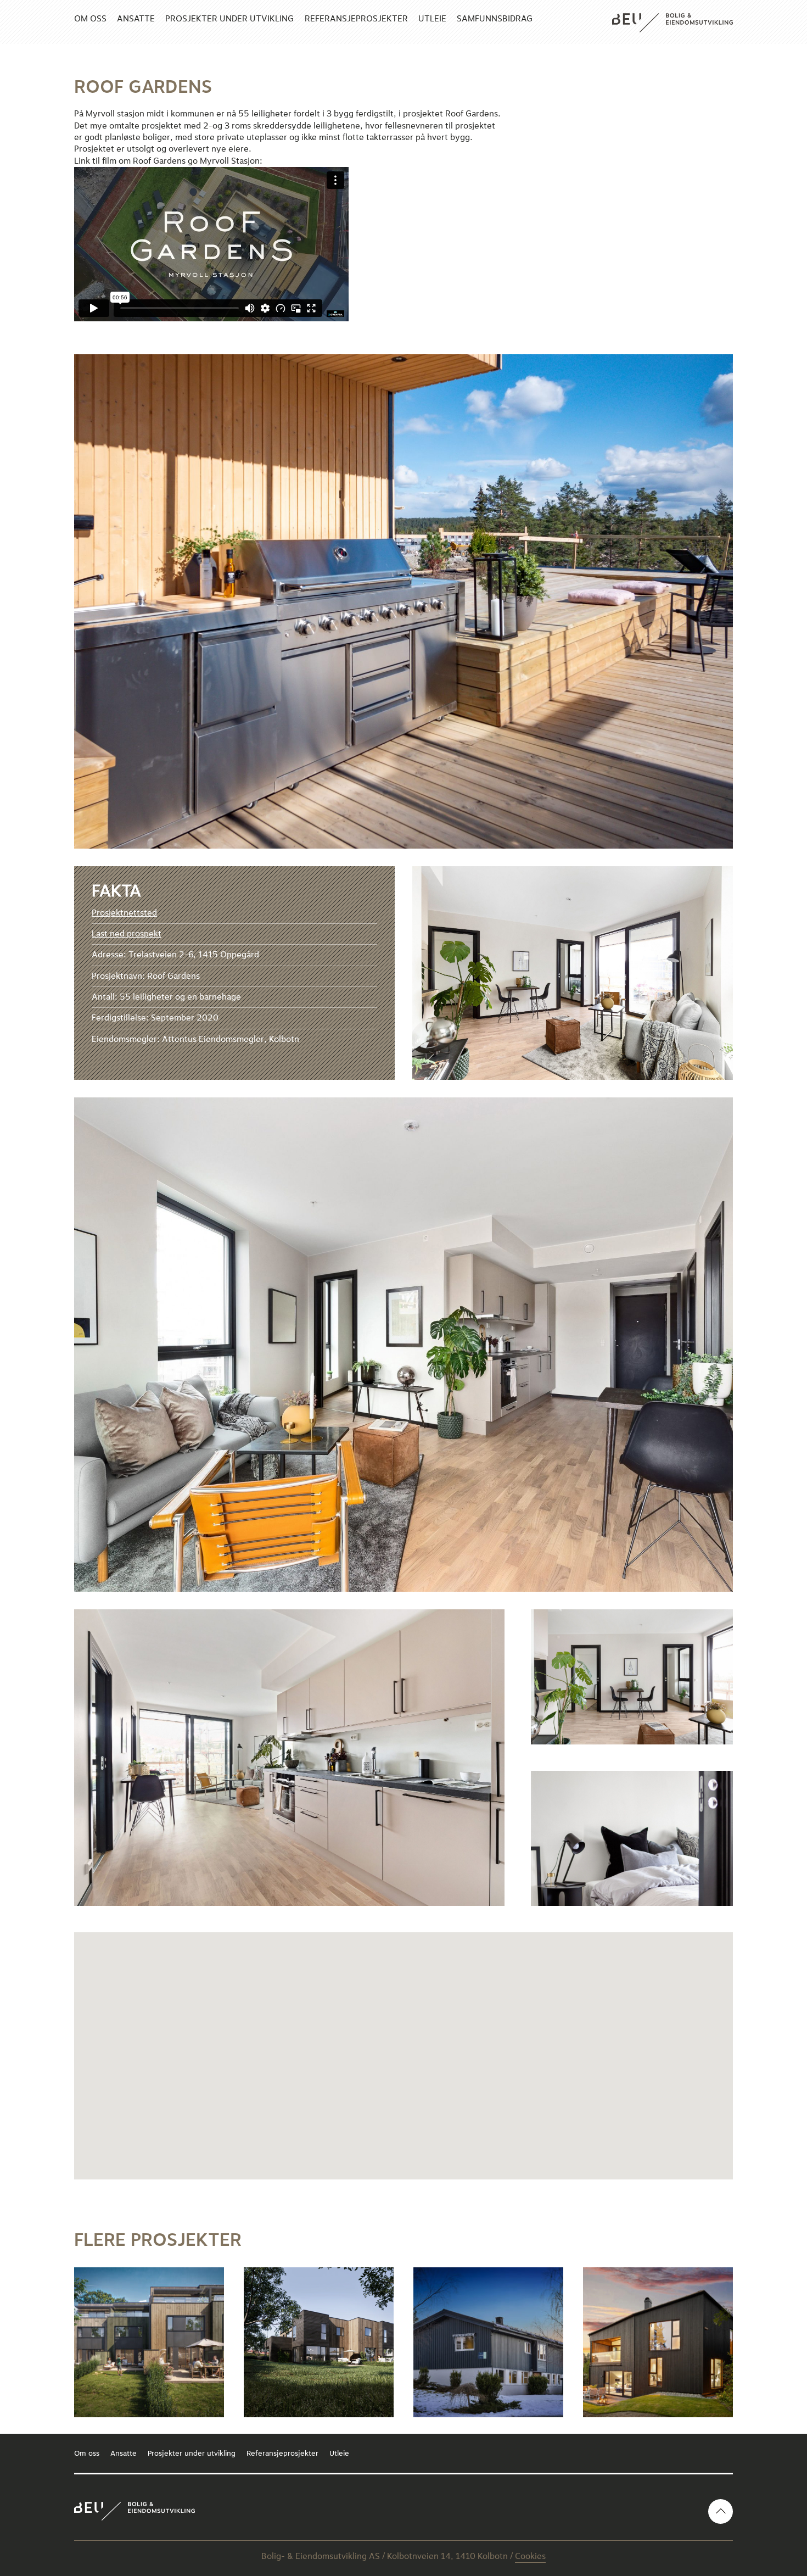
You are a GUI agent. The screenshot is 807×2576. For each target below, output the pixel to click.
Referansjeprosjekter (356, 19)
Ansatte (136, 19)
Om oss (90, 19)
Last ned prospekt (127, 934)
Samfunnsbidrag (495, 19)
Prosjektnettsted (124, 913)
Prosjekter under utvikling (229, 19)
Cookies (530, 2556)
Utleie (432, 19)
